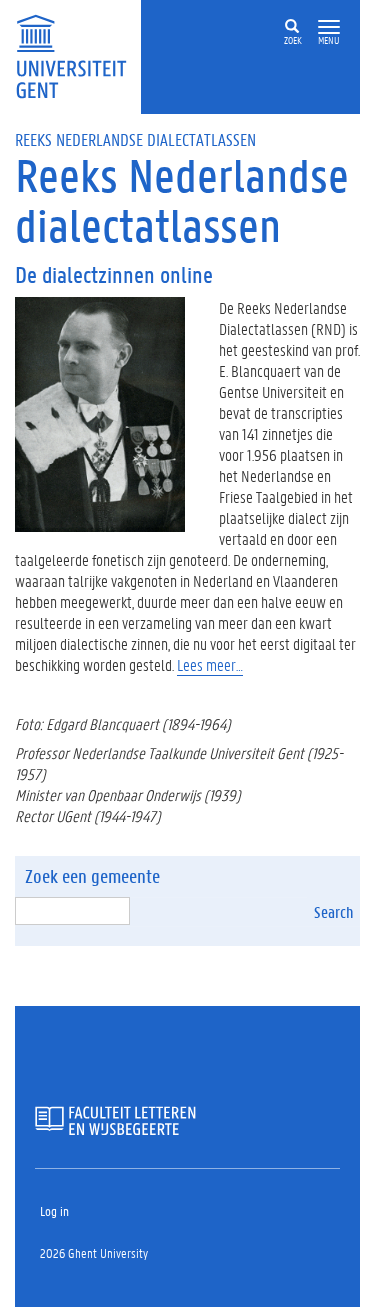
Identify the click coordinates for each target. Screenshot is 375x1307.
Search (333, 911)
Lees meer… (210, 664)
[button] (329, 27)
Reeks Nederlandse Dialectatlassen (135, 139)
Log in (54, 1210)
